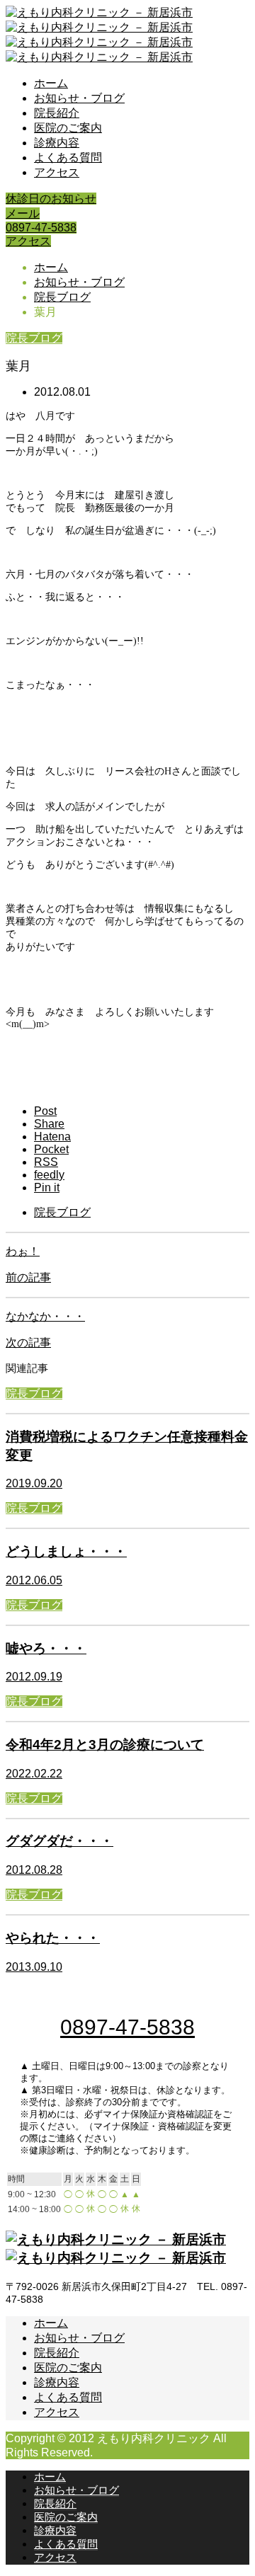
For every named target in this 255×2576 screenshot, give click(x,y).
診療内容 (57, 143)
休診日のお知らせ (51, 199)
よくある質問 (68, 158)
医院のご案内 (68, 128)
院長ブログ (34, 338)
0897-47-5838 (41, 228)
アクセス (57, 172)
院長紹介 (57, 113)
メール (23, 213)
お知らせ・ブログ (79, 98)
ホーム (51, 83)
